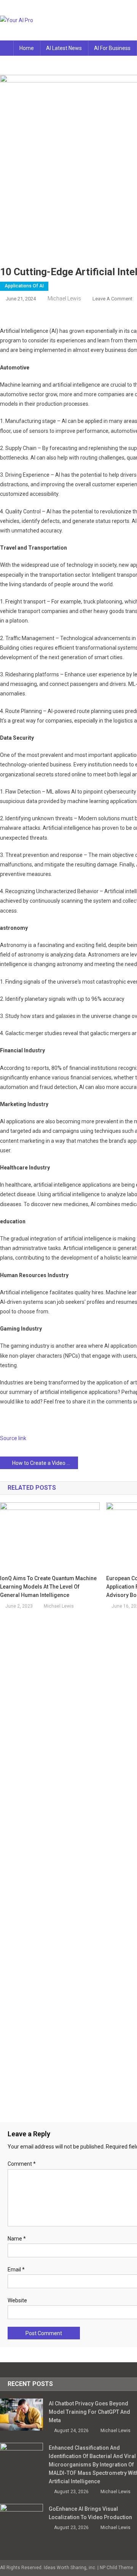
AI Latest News (64, 48)
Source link (13, 1438)
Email (16, 2270)
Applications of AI (24, 286)
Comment (22, 2164)
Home (27, 48)
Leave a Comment (112, 299)
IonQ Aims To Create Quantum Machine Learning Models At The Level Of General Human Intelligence (48, 1587)
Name (17, 2239)
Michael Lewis (64, 298)
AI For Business (112, 48)
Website (17, 2300)
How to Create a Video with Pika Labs (45, 1463)
